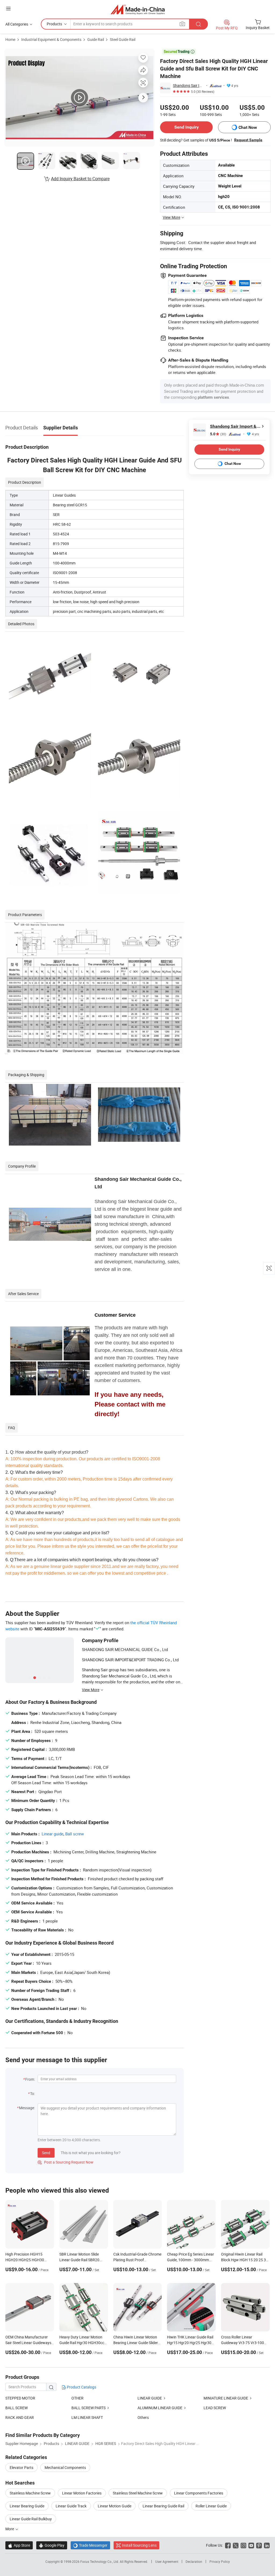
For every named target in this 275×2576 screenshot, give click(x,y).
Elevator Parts (21, 2467)
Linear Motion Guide (115, 2506)
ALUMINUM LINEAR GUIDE (160, 2408)
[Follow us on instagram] (243, 2545)
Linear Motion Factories (82, 2493)
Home (10, 39)
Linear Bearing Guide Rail (163, 2506)
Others (143, 2417)
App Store (19, 2545)
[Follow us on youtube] (251, 2545)
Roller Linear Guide (211, 2506)
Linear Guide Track (71, 2506)
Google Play (52, 2545)
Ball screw (75, 1834)
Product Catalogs (81, 2387)
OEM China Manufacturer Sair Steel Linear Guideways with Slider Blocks (28, 2343)
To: (32, 2093)
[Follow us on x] (236, 2545)
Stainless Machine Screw (30, 2493)
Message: (27, 2108)
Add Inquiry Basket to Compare (80, 179)
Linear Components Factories (199, 2493)
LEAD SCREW (215, 2408)
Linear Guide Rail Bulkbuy (31, 2519)
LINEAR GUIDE (150, 2398)
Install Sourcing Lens (139, 2545)
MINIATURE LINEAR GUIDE (226, 2398)
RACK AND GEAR (20, 2417)
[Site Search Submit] (198, 24)
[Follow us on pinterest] (259, 2545)
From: (30, 2079)
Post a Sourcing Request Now (66, 2162)
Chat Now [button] (248, 127)
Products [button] (54, 24)
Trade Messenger (90, 2545)
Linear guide (53, 1834)
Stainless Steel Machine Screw (138, 2493)
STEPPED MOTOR (20, 2398)
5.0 (218, 434)
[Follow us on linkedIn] (267, 2545)
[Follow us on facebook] (228, 2545)
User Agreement (167, 2561)
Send (46, 2153)
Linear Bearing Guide (27, 2506)
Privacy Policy (220, 2561)
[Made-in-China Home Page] (138, 9)
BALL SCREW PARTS (88, 2408)
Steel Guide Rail (123, 39)
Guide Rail (96, 39)
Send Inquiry (187, 127)
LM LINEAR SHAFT (87, 2417)
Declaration (194, 2561)
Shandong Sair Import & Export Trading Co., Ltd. (189, 85)
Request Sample (248, 140)
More (10, 2529)
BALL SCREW (17, 2408)
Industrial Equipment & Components (51, 39)
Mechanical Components (65, 2467)
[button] (8, 8)
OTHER (77, 2398)
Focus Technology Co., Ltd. (100, 2561)
